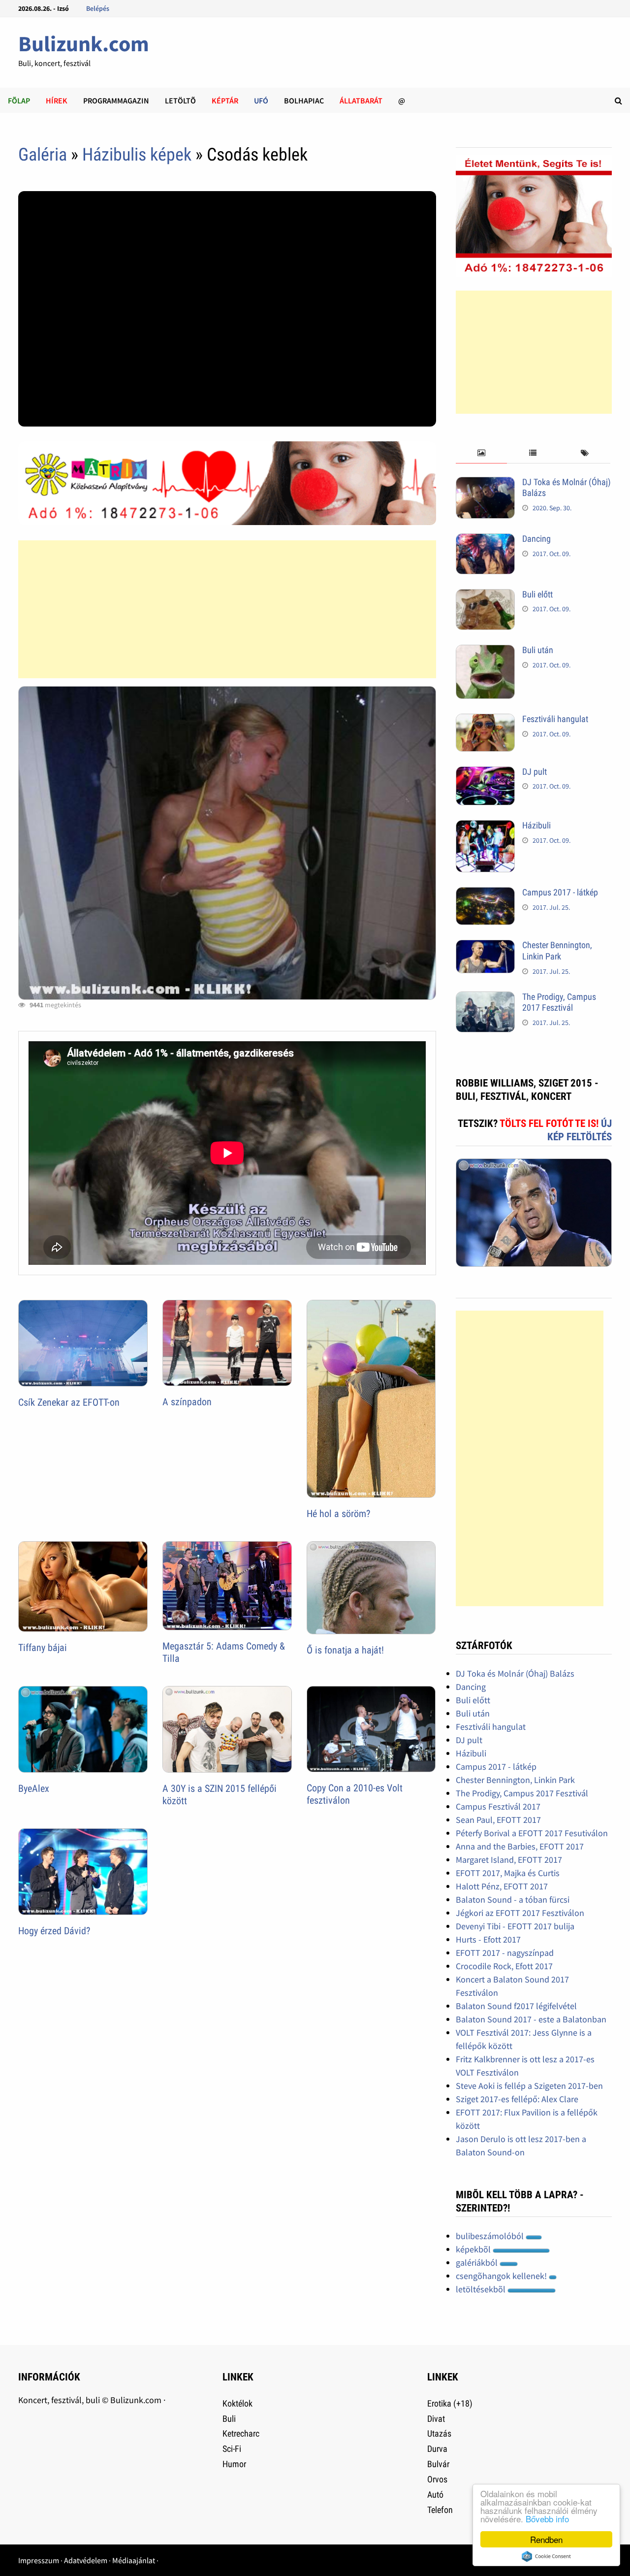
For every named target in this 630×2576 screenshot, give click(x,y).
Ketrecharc (241, 2433)
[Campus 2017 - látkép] (485, 894)
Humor (234, 2464)
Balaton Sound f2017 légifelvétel (516, 2006)
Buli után (538, 650)
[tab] (482, 453)
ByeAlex (34, 1788)
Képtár (225, 100)
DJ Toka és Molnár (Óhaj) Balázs (515, 1673)
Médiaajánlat (134, 2560)
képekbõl (474, 2249)
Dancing (536, 539)
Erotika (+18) (450, 2403)
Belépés (98, 8)
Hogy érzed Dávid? (54, 1931)
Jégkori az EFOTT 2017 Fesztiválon (520, 1913)
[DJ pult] (485, 773)
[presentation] (482, 453)
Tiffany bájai (43, 1648)
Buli (229, 2419)
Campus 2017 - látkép (560, 892)
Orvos (437, 2479)
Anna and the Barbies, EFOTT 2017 (520, 1846)
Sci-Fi (232, 2449)
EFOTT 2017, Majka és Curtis (508, 1873)
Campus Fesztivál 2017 (498, 1806)
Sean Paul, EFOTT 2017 (498, 1820)
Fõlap (19, 100)
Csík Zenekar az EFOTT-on (69, 1402)
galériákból (478, 2262)
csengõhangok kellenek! (502, 2276)
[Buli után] (485, 651)
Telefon (440, 2510)
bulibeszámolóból (491, 2236)
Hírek (57, 100)
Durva (437, 2449)
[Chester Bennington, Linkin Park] (485, 946)
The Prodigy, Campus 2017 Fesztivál (559, 1002)
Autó (435, 2494)
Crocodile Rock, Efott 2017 (504, 1966)
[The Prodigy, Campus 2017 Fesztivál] (485, 998)
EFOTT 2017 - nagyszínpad (505, 1953)
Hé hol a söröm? (338, 1514)
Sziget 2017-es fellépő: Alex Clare (517, 2099)
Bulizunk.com (84, 44)
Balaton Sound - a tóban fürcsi (513, 1899)
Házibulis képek (137, 155)
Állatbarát (361, 100)
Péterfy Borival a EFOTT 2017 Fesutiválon (532, 1833)
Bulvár (438, 2464)
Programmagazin (116, 100)
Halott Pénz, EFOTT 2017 (502, 1886)
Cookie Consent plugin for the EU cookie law (546, 2556)
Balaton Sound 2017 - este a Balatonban (531, 2019)
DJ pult (535, 772)
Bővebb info (547, 2519)
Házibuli (536, 825)
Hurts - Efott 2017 (488, 1939)
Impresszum (39, 2560)
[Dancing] (485, 540)
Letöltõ (180, 100)
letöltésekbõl (482, 2289)
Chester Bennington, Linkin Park (557, 951)
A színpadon (187, 1402)
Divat (436, 2419)
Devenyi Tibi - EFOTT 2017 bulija (515, 1926)
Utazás (439, 2433)
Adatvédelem (86, 2560)
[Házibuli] (485, 827)
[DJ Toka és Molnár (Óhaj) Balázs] (485, 483)
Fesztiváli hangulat (555, 719)
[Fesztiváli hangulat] (485, 720)
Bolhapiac (304, 100)
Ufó (261, 100)
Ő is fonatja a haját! (345, 1650)
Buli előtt (537, 594)
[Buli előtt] (485, 596)
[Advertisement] (227, 609)
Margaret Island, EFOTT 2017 (509, 1860)
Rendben (546, 2539)
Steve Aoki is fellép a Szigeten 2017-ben (529, 2086)
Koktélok (237, 2403)
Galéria (43, 155)
